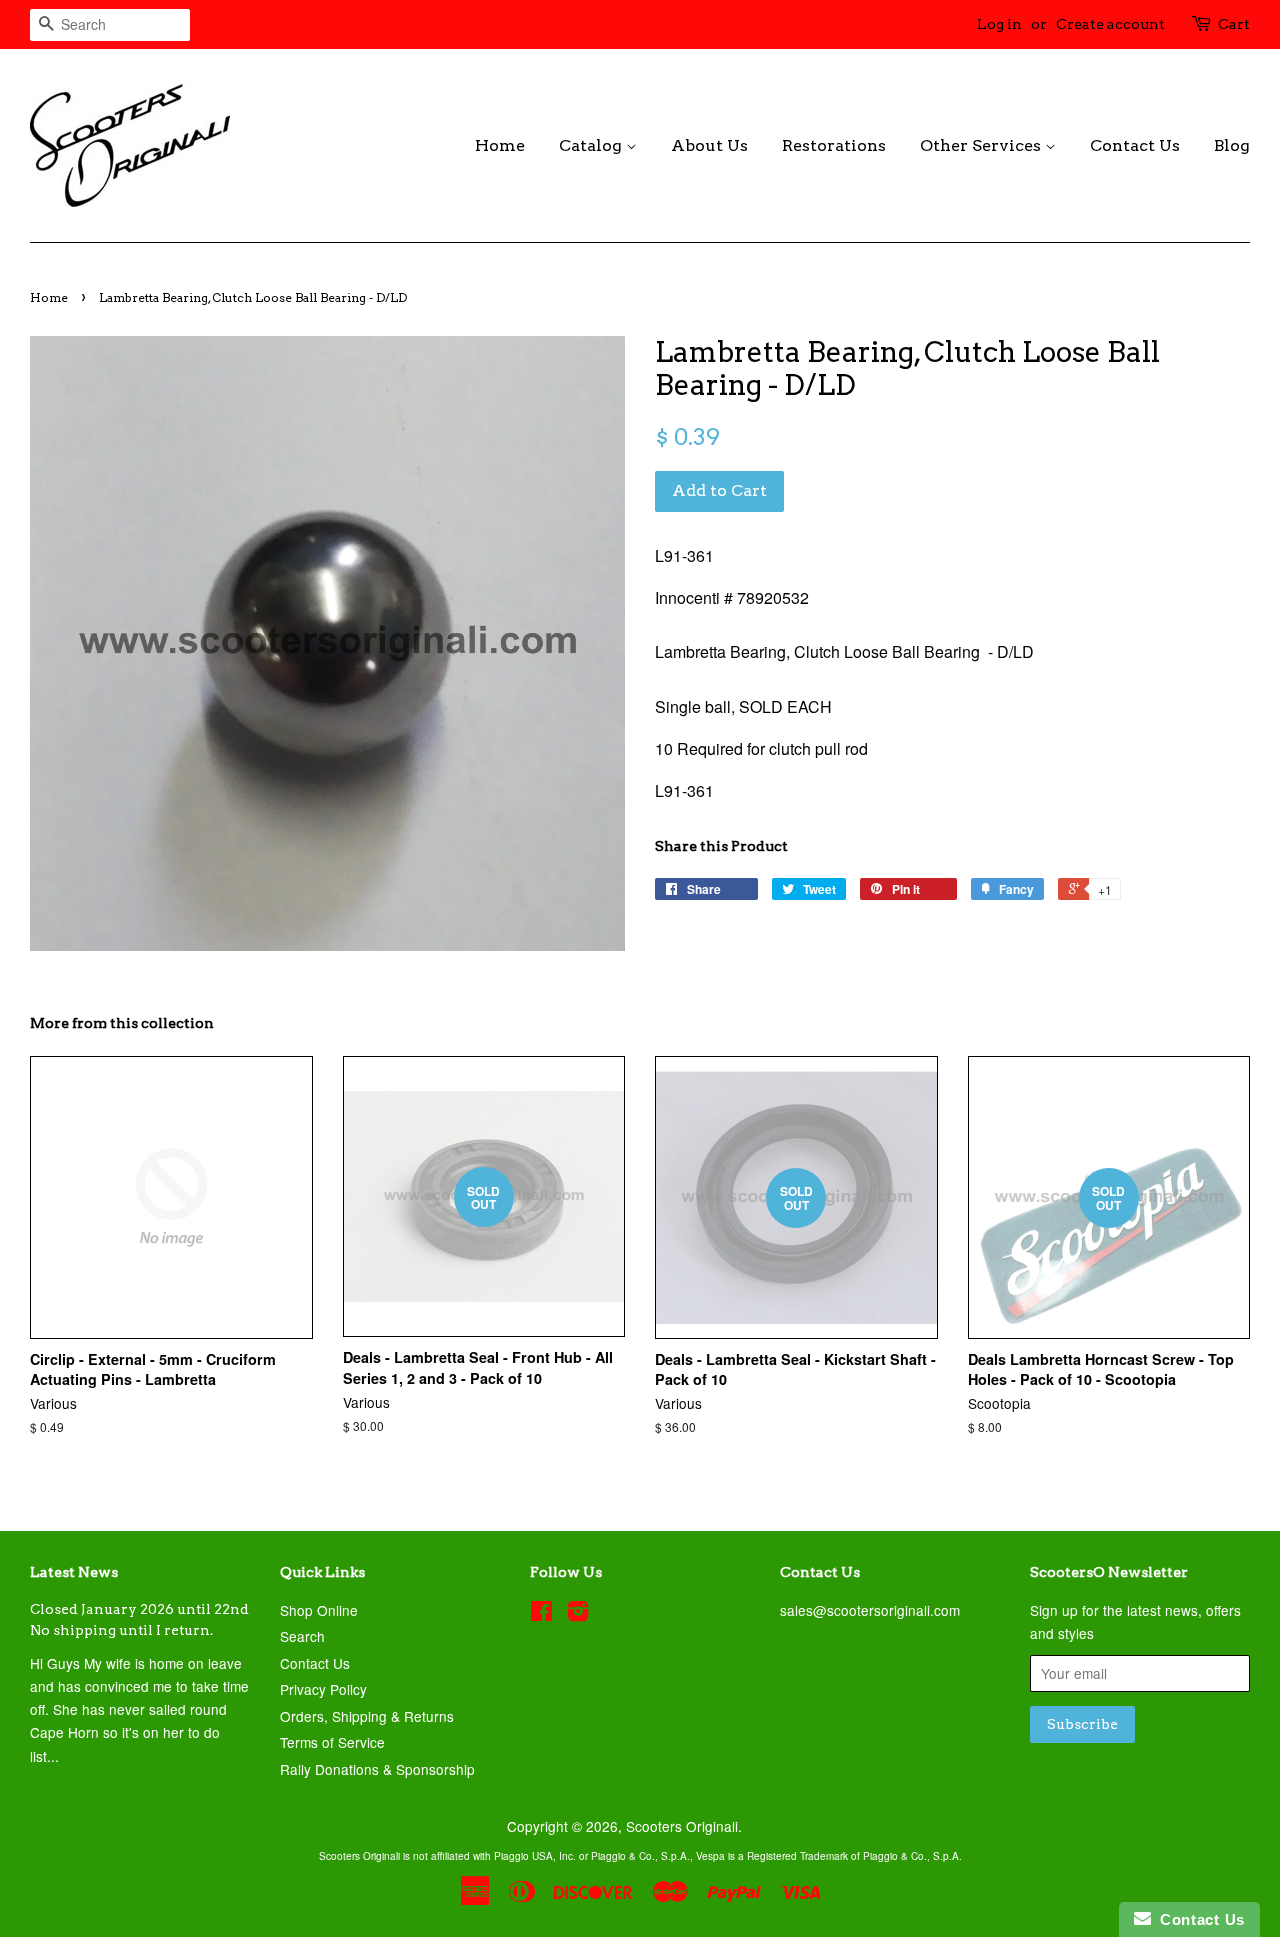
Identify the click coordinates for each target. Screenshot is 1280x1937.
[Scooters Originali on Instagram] (578, 1614)
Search (302, 1636)
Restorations (834, 145)
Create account (1110, 24)
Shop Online (319, 1610)
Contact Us (1135, 145)
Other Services (982, 145)
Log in (999, 24)
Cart (1234, 24)
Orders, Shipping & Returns (367, 1716)
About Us (709, 145)
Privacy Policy (323, 1689)
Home (500, 145)
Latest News (74, 1572)
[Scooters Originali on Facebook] (541, 1614)
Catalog (592, 145)
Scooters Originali (682, 1826)
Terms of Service (332, 1742)
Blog (1232, 145)
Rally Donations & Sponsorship (377, 1769)
